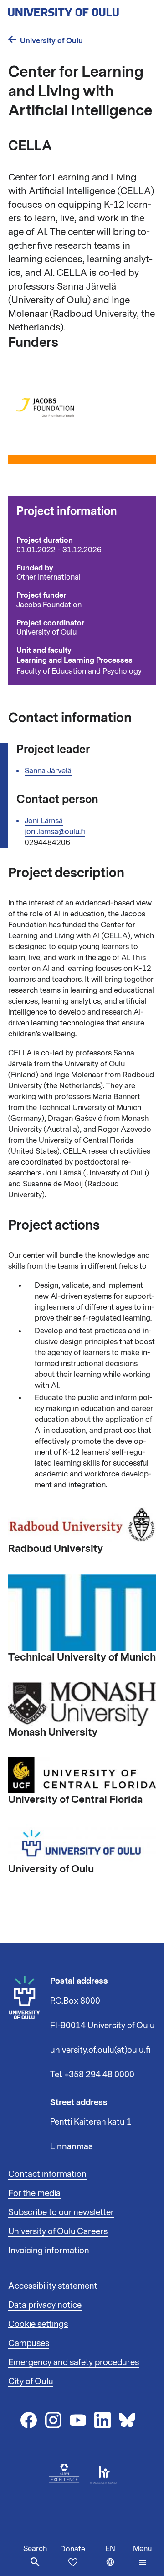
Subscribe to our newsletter (61, 2212)
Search (35, 2549)
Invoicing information (49, 2251)
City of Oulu (31, 2381)
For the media (34, 2193)
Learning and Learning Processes (74, 660)
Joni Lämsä (44, 821)
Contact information (47, 2174)
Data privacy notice (45, 2305)
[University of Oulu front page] (82, 10)
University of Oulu (51, 41)
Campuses (29, 2343)
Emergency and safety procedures (74, 2362)
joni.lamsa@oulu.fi (55, 832)
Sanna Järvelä (48, 771)
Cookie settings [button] (38, 2324)
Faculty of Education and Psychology (79, 671)
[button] (142, 2556)
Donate (73, 2549)
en (117, 2560)
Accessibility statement (53, 2286)
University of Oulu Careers (58, 2231)
